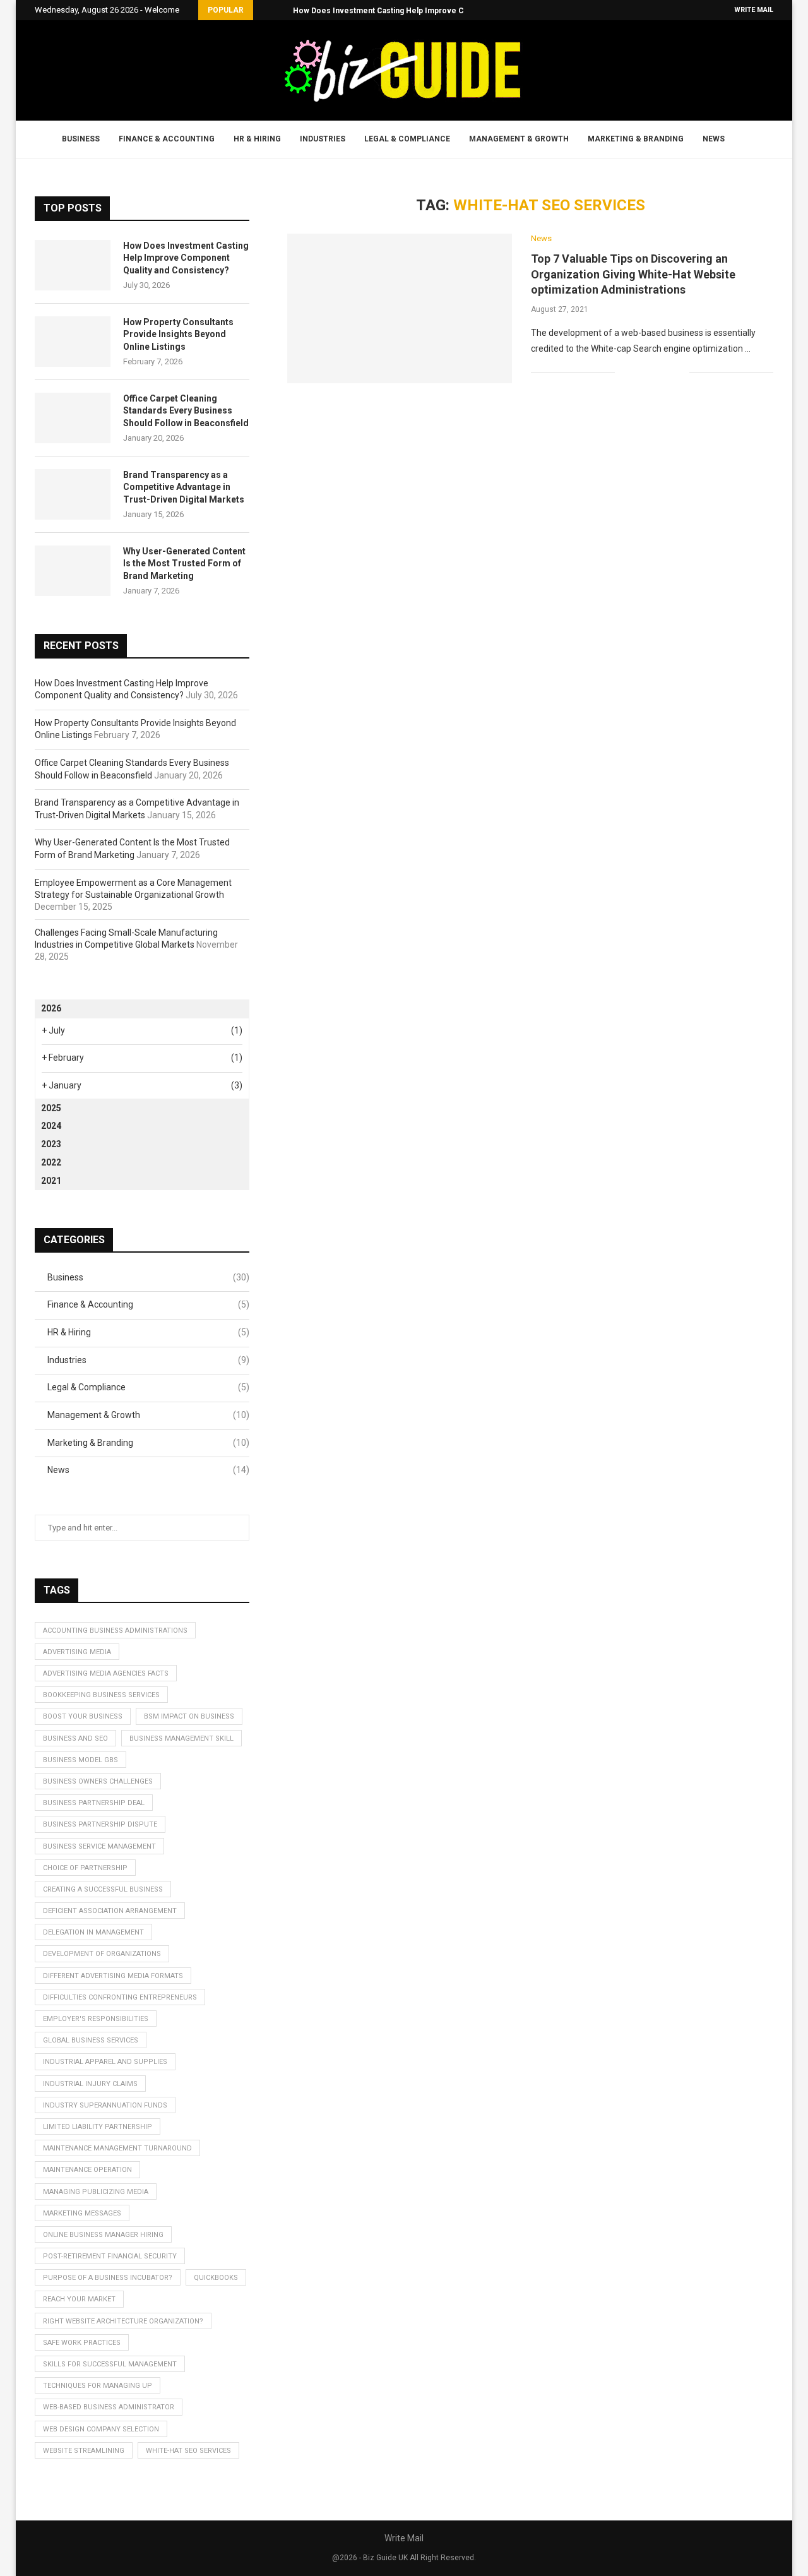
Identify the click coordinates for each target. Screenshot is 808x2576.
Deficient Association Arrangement (110, 1911)
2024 (51, 1126)
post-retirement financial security (110, 2256)
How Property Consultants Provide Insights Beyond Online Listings (178, 334)
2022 (51, 1162)
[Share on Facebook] (640, 373)
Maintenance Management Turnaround (117, 2148)
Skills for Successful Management (110, 2364)
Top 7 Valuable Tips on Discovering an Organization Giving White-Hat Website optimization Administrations (633, 274)
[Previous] (265, 10)
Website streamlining (84, 2451)
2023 (51, 1144)
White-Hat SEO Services (188, 2451)
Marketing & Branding (636, 139)
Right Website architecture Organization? (123, 2321)
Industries (323, 139)
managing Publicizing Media (96, 2192)
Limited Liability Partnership (98, 2127)
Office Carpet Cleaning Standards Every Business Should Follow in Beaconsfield (186, 411)
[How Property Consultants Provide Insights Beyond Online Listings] (73, 342)
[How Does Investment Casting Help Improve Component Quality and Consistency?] (73, 265)
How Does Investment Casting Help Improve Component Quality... (414, 11)
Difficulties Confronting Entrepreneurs (120, 1997)
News (714, 139)
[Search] (750, 140)
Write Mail (754, 10)
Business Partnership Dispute (100, 1824)
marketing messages (82, 2213)
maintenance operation (87, 2170)
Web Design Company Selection (101, 2429)
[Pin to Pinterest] (666, 373)
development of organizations (102, 1954)
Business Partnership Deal (94, 1803)
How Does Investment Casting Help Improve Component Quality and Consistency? (186, 258)
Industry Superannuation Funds (105, 2105)
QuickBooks (216, 2278)
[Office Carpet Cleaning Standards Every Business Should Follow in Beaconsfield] (73, 418)
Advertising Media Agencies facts (106, 1673)
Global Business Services (91, 2040)
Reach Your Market (79, 2299)
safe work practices (82, 2343)
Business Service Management (99, 1846)
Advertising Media (77, 1652)
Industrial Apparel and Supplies (105, 2062)
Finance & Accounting (167, 139)
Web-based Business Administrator (109, 2407)
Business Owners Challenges (98, 1781)
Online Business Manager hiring (103, 2235)
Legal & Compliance (407, 139)
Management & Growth (519, 139)
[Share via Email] (680, 373)
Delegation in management (93, 1932)
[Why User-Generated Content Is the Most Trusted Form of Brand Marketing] (73, 571)
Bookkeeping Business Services (101, 1695)
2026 (51, 1008)
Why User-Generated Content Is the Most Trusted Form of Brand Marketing (184, 563)
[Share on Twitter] (653, 373)
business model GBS (80, 1760)
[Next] (281, 10)
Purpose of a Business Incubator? (108, 2278)
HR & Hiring (257, 139)
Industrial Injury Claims (90, 2084)
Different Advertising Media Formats (113, 1976)
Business (81, 139)
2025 (51, 1108)
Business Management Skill (181, 1738)
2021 (51, 1181)
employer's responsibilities (96, 2019)
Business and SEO (75, 1738)
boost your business (83, 1716)
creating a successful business (103, 1889)
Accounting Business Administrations (115, 1631)
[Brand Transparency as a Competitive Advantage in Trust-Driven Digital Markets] (73, 494)
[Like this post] (625, 373)
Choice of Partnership (85, 1868)
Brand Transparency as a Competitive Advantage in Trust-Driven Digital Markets (184, 487)
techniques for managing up (98, 2386)
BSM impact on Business (189, 1716)
